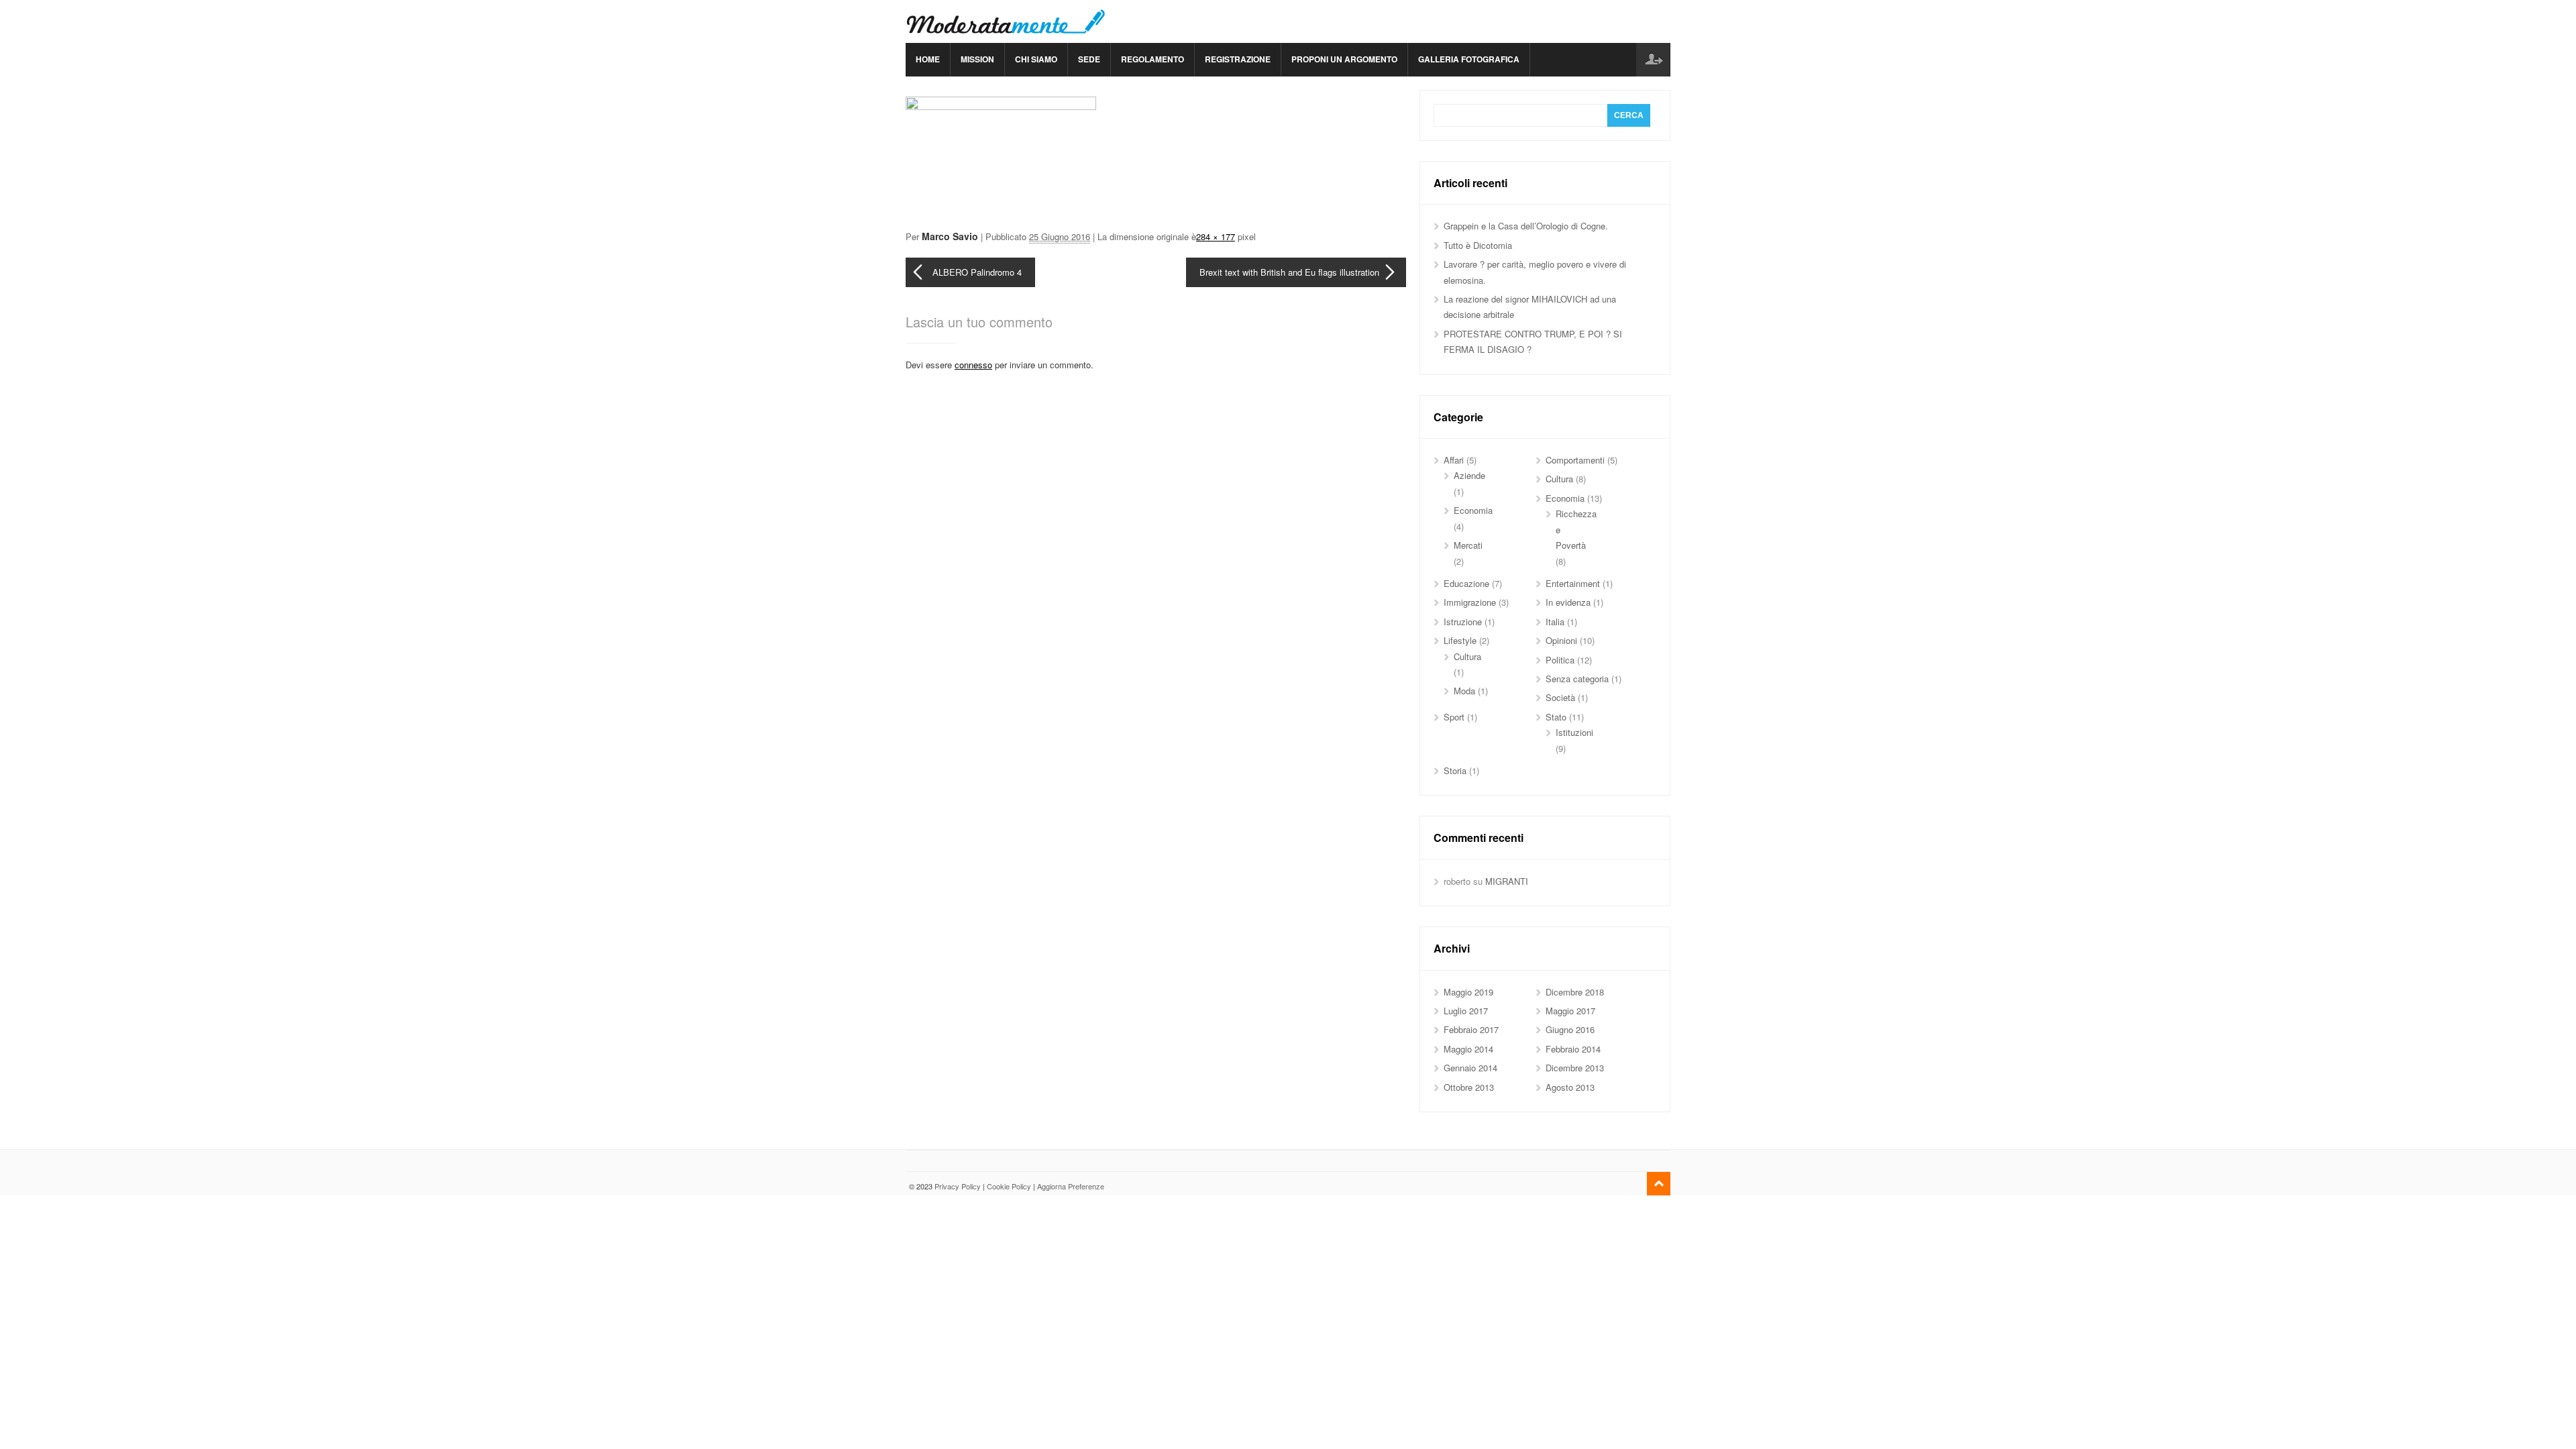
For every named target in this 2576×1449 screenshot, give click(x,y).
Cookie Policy (1009, 1186)
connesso (973, 365)
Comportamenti (1575, 460)
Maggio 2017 (1570, 1011)
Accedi (1653, 60)
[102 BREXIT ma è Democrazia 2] (1001, 106)
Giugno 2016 (1570, 1029)
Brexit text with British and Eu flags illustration (1289, 272)
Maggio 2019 (1468, 992)
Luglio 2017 (1466, 1011)
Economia (1473, 510)
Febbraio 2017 (1471, 1029)
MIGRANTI (1507, 881)
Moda (1464, 691)
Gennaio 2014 (1470, 1068)
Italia (1555, 622)
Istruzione (1463, 622)
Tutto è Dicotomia (1478, 245)
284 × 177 (1216, 236)
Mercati (1468, 545)
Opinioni (1561, 640)
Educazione (1466, 583)
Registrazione (1238, 59)
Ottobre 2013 (1469, 1087)
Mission (977, 59)
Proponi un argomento (1344, 59)
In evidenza (1568, 602)
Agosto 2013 (1570, 1087)
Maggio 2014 (1468, 1049)
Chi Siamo (1036, 59)
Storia (1455, 770)
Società (1560, 697)
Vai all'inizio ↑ (1659, 1184)
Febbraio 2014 (1573, 1049)
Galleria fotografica (1469, 59)
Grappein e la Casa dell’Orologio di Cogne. (1526, 226)
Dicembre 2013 (1575, 1068)
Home (928, 59)
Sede (1089, 59)
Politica (1560, 660)
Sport (1454, 717)
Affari (1454, 460)
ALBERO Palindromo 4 (977, 272)
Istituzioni (1574, 732)
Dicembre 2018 (1575, 992)
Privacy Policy (958, 1186)
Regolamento (1152, 59)
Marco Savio (950, 236)
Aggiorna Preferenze (1071, 1186)
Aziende (1469, 475)
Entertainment (1573, 583)
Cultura (1559, 479)
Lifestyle (1460, 640)
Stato (1556, 717)
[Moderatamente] (1006, 21)
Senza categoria (1577, 679)
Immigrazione (1470, 602)
